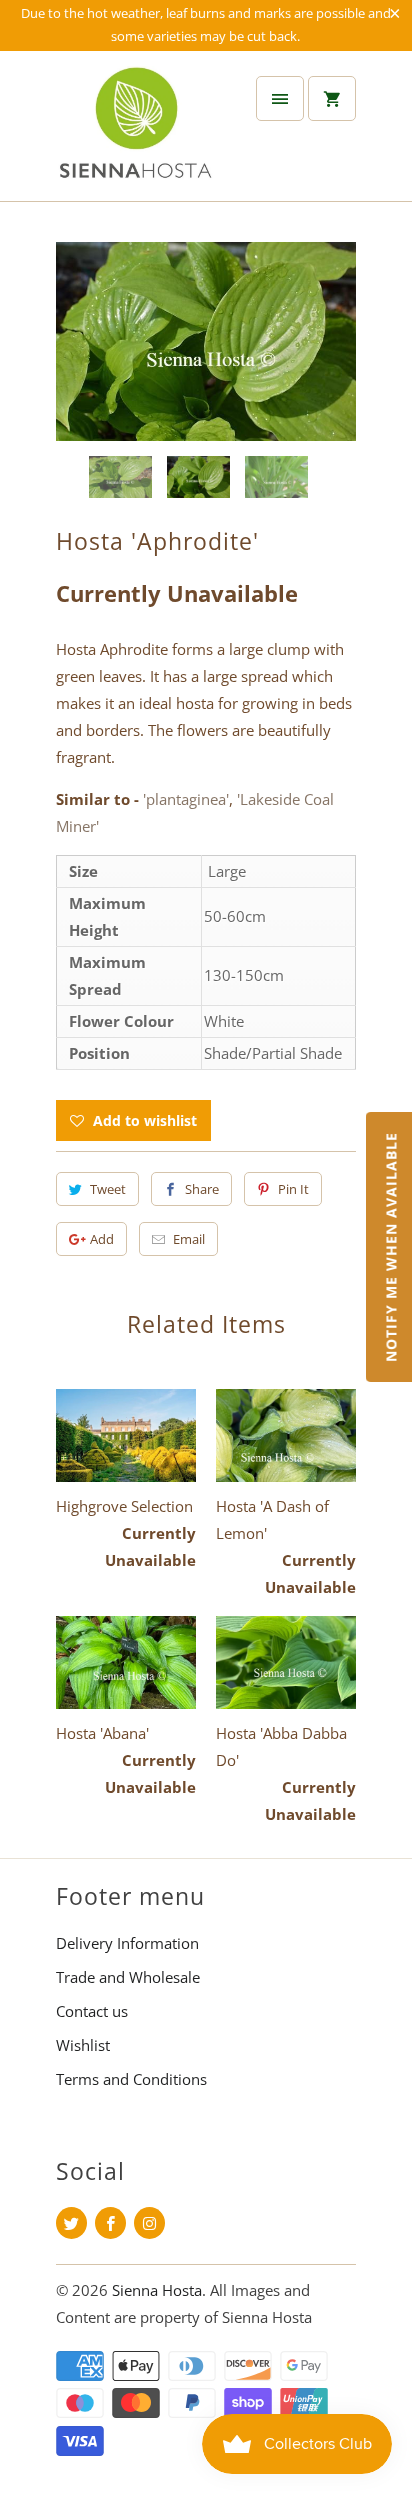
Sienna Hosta (157, 2290)
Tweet (108, 1189)
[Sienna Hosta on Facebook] (110, 2223)
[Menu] (280, 98)
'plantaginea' (186, 799)
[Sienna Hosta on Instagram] (149, 2223)
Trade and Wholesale (128, 1977)
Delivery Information (127, 1943)
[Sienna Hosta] (136, 133)
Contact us (92, 2011)
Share (202, 1189)
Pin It (293, 1189)
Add (102, 1239)
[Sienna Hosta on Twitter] (71, 2223)
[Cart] (332, 98)
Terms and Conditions (131, 2079)
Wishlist (83, 2045)
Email (189, 1239)
